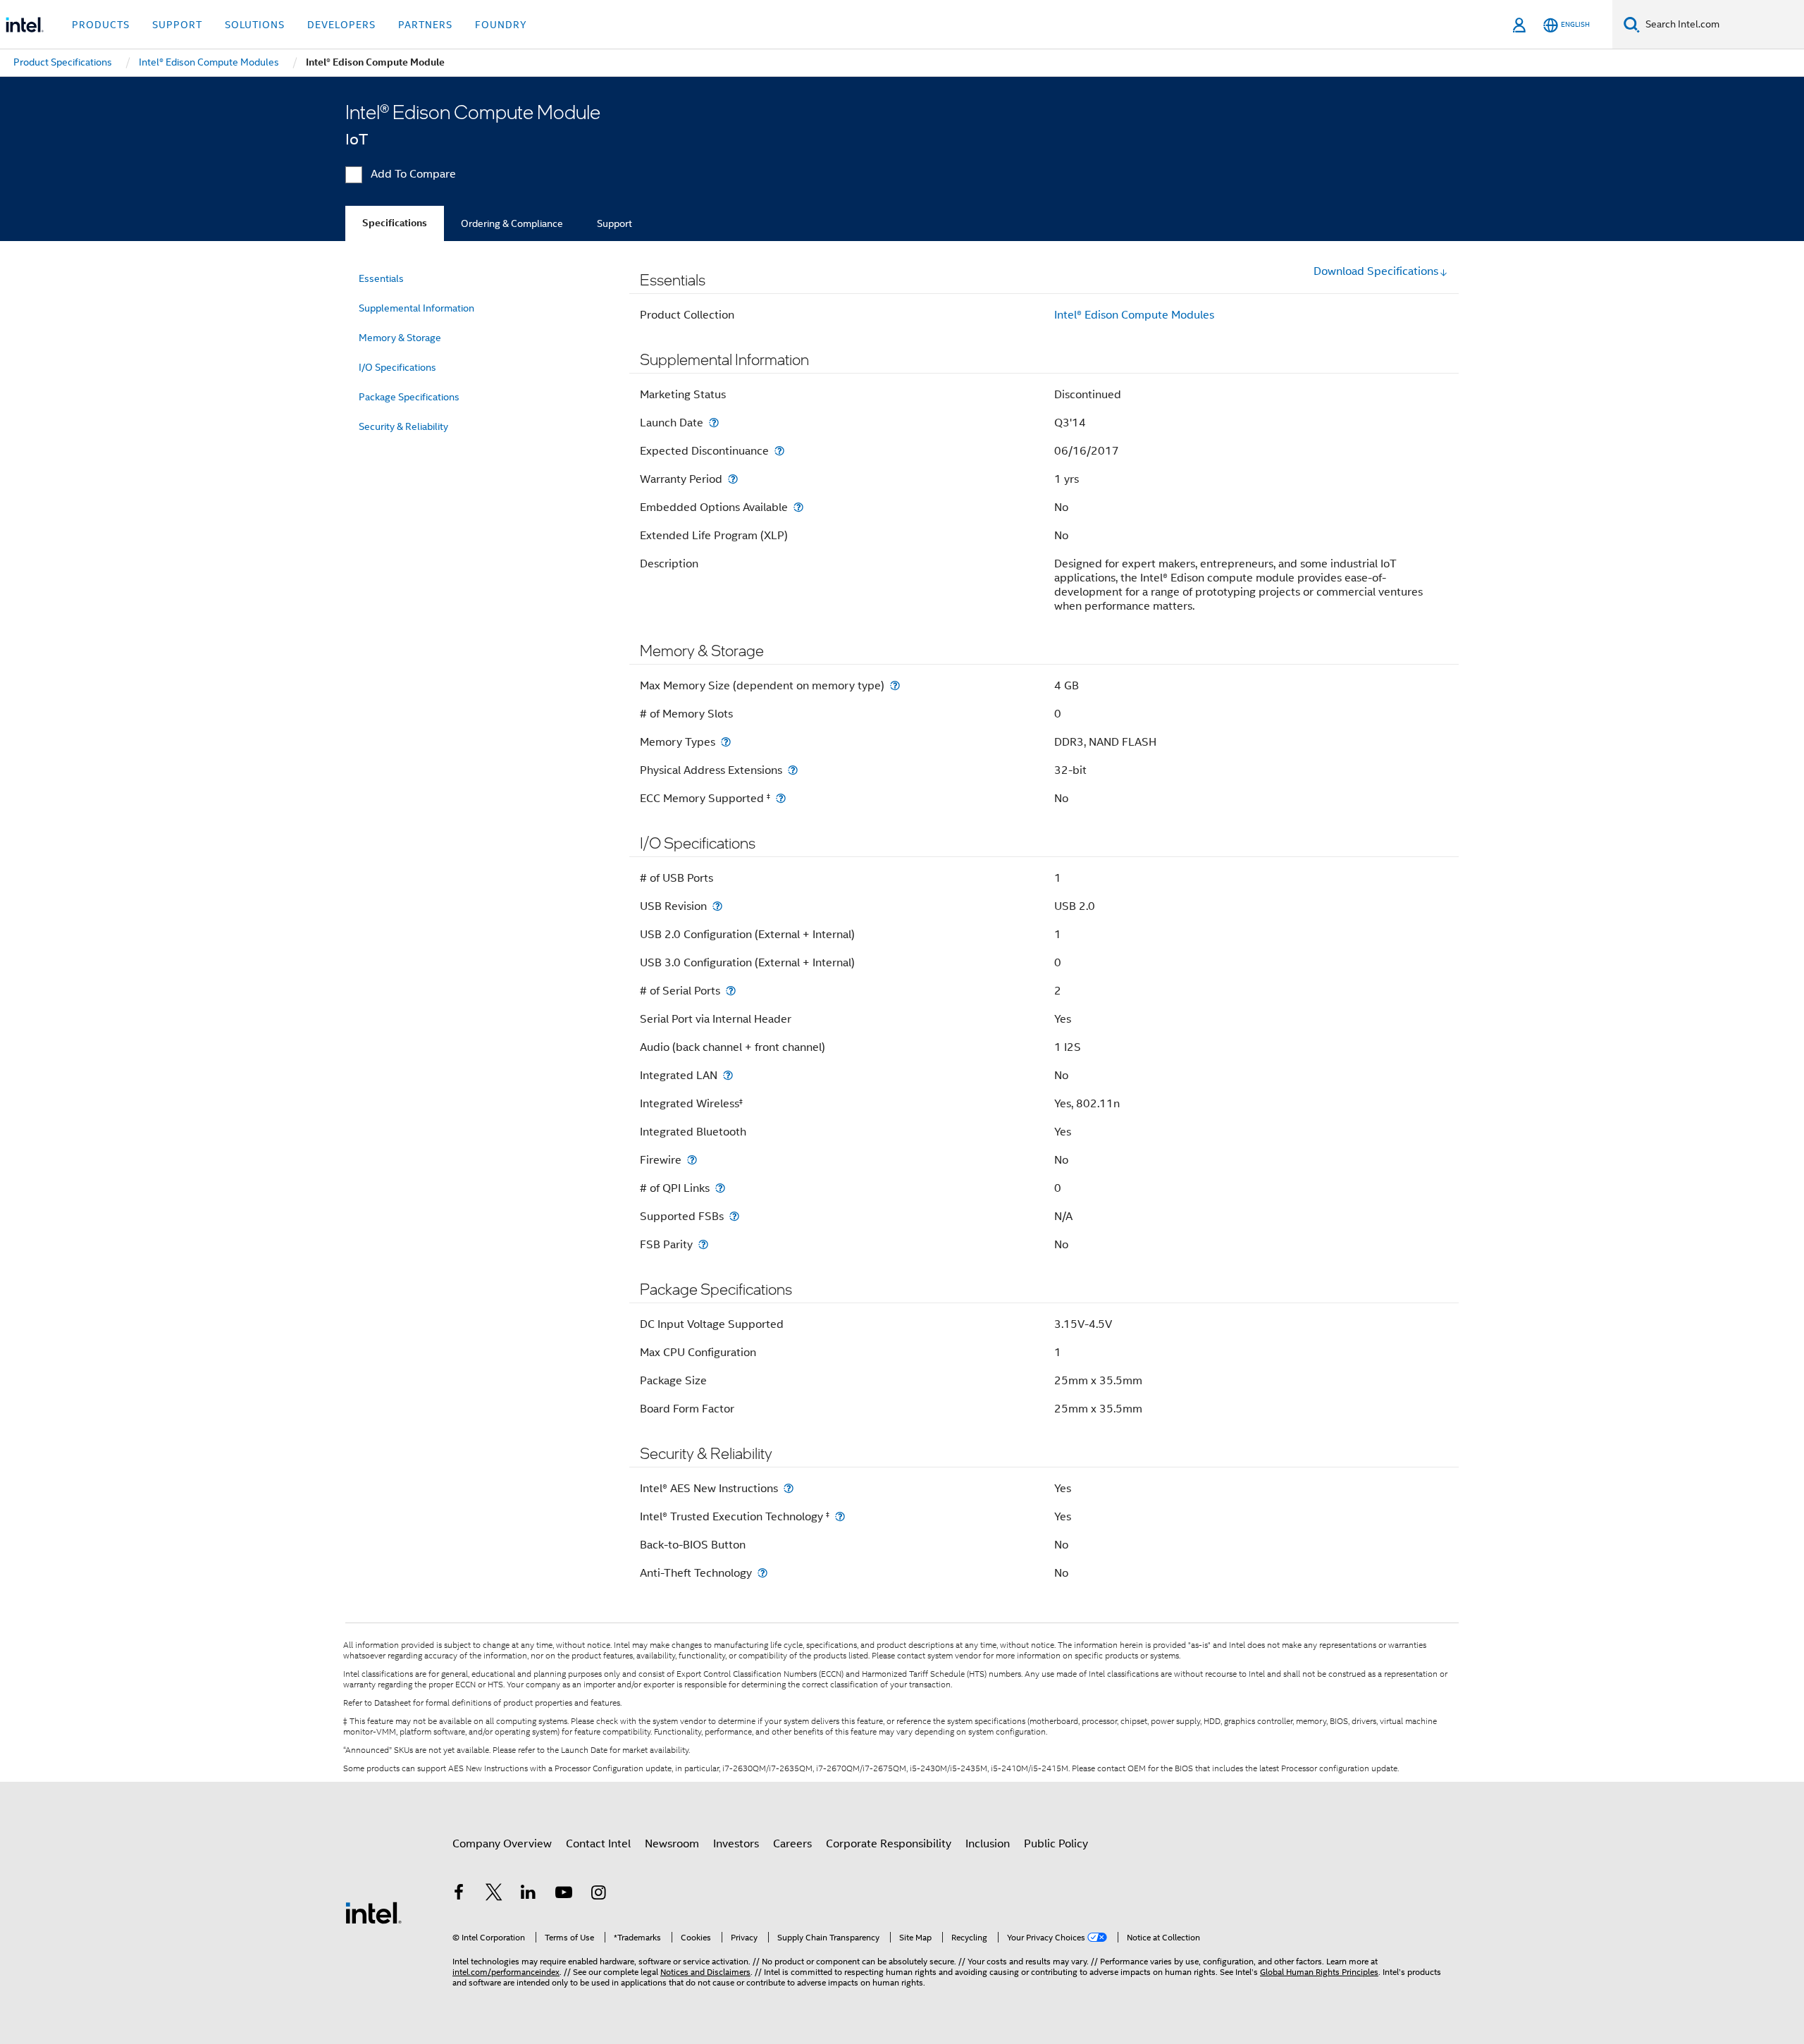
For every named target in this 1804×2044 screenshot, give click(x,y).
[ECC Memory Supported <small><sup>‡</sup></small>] (781, 798)
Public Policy (1056, 1844)
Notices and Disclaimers (705, 1972)
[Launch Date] (714, 423)
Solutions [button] (255, 25)
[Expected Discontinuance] (779, 451)
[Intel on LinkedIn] (529, 1895)
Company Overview (502, 1844)
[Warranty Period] (733, 479)
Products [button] (101, 25)
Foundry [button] (501, 25)
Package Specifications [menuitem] (409, 397)
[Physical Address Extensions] (793, 770)
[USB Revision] (717, 906)
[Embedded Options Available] (798, 507)
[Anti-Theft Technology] (762, 1573)
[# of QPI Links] (720, 1188)
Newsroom (672, 1844)
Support (614, 223)
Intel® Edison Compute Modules (1134, 315)
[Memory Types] (726, 742)
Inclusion (988, 1844)
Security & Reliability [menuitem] (403, 426)
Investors (736, 1844)
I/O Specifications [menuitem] (397, 367)
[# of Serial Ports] (731, 991)
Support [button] (177, 25)
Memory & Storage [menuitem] (400, 338)
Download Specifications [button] (1376, 271)
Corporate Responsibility (889, 1844)
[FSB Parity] (703, 1244)
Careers (792, 1844)
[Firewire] (692, 1160)
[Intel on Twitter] (494, 1895)
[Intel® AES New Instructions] (789, 1488)
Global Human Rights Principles (1319, 1972)
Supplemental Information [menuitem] (416, 308)
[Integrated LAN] (728, 1075)
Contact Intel (598, 1844)
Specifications (395, 223)
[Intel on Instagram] (598, 1895)
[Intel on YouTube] (564, 1895)
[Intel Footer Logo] (373, 1912)
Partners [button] (425, 25)
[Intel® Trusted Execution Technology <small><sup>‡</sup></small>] (840, 1516)
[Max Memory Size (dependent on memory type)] (895, 685)
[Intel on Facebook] (459, 1895)
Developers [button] (341, 25)
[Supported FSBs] (734, 1216)
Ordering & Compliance (512, 223)
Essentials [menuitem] (381, 278)
